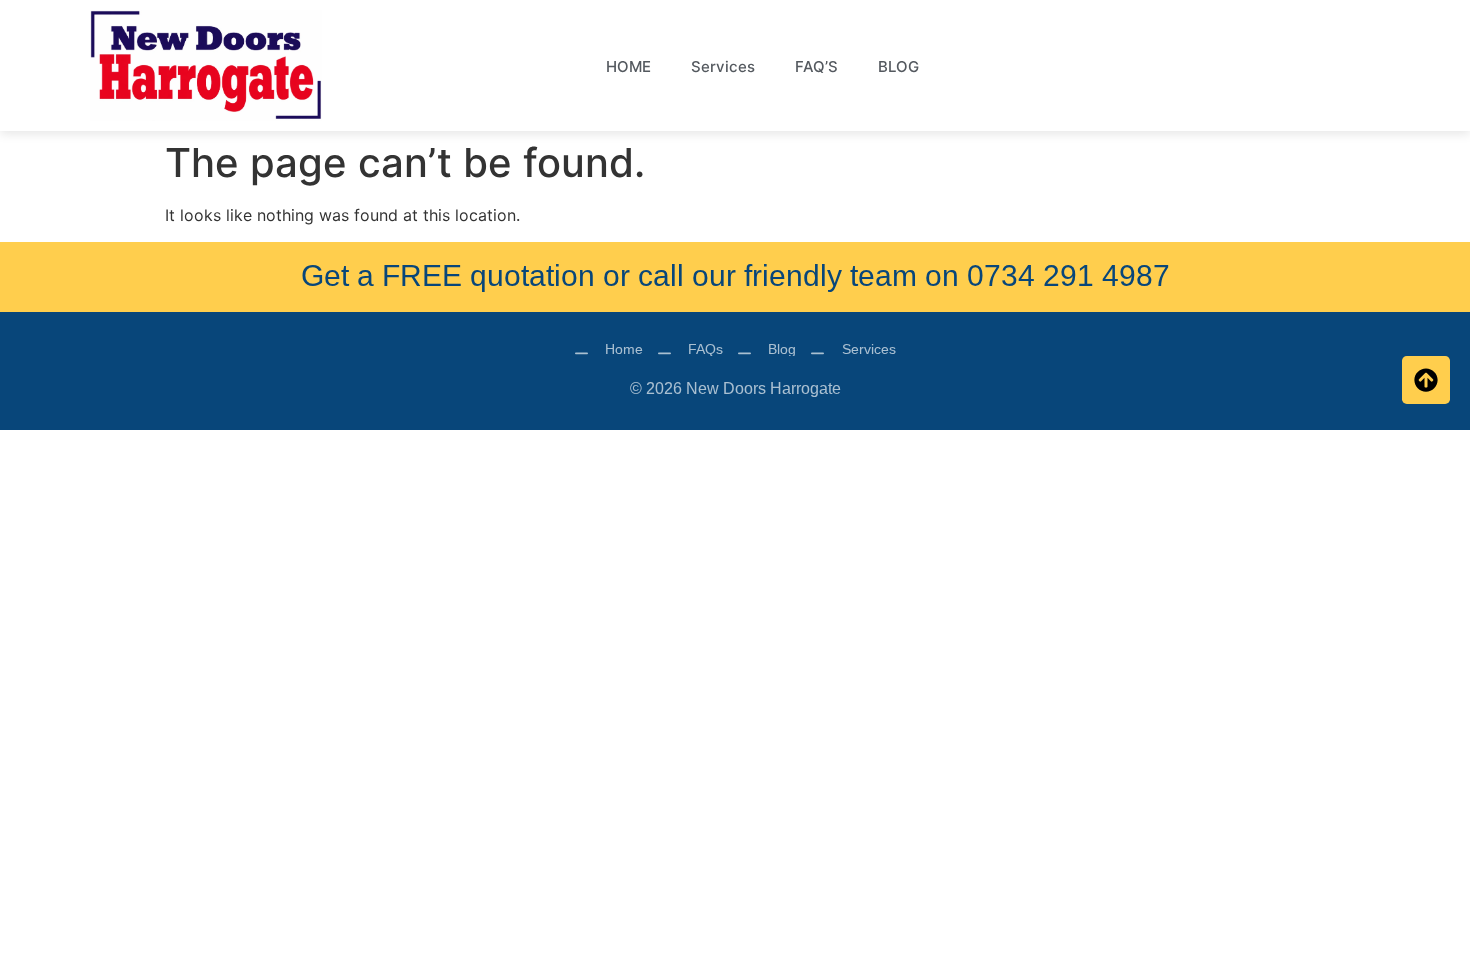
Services (723, 66)
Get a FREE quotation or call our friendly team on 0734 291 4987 (735, 275)
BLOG (898, 66)
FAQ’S (816, 66)
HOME (628, 66)
